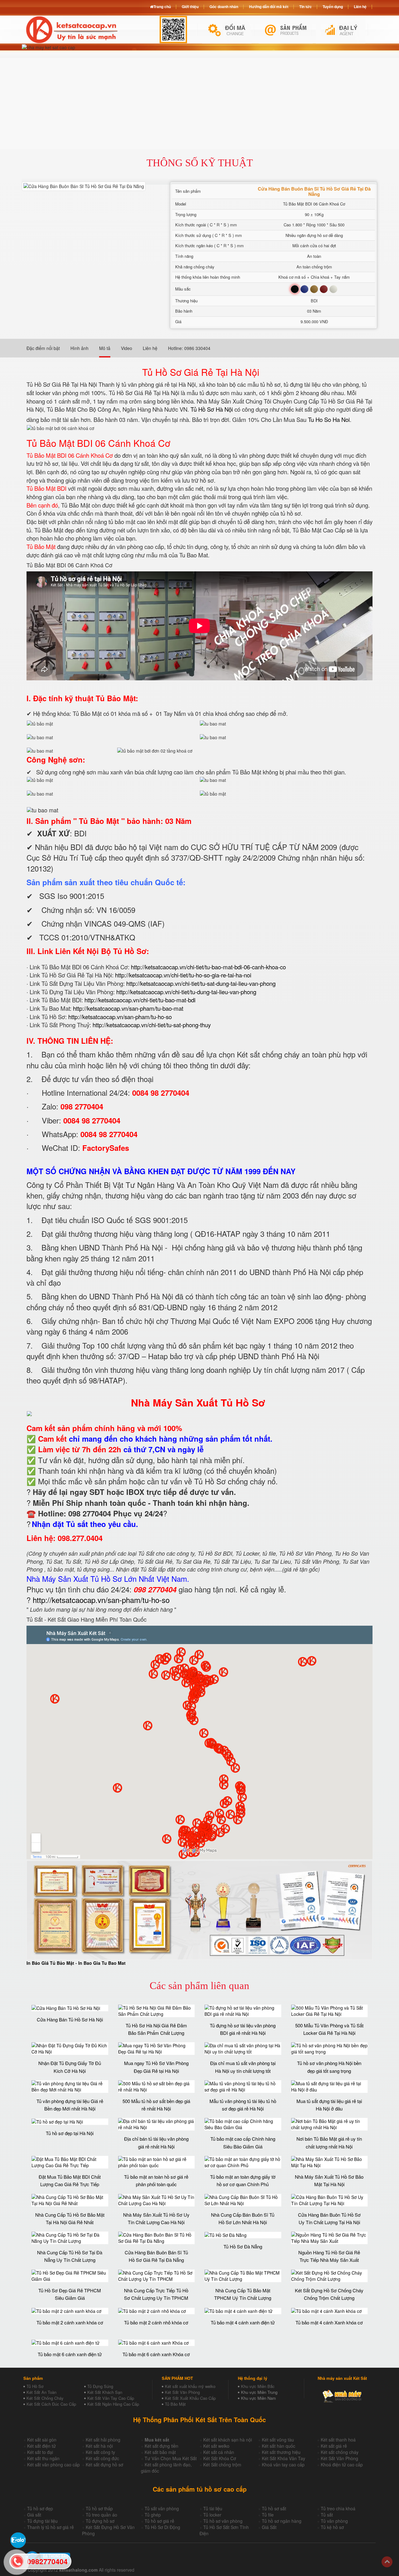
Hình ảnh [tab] (79, 348)
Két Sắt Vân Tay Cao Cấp (111, 2398)
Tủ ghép (153, 2515)
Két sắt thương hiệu (281, 2452)
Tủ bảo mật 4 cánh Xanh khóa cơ (329, 2322)
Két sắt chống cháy (340, 2452)
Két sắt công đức (102, 2458)
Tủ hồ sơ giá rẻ (159, 2521)
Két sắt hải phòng (103, 2440)
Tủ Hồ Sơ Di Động (162, 2527)
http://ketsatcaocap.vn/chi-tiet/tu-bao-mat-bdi (140, 1000)
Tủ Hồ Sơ (35, 2386)
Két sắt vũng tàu (278, 2440)
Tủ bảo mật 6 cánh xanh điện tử (70, 2354)
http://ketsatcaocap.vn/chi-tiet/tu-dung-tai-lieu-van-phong (186, 992)
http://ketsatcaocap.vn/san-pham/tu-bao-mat (128, 1008)
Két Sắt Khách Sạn (105, 2392)
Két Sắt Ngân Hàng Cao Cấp (113, 2404)
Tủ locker (212, 2515)
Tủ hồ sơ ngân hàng (282, 2521)
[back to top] (387, 2562)
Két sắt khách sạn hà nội (228, 2440)
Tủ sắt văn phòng (162, 2508)
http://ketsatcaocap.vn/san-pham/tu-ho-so (120, 1017)
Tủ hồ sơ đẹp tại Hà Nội (70, 2133)
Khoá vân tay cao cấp (283, 2465)
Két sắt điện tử (41, 2446)
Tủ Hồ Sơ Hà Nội (212, 409)
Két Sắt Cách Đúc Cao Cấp (51, 2404)
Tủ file (268, 2515)
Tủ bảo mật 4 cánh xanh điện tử (243, 2322)
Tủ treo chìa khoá (338, 2508)
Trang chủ (162, 7)
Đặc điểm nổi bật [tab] (43, 348)
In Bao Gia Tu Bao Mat (102, 1963)
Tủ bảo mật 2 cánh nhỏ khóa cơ (156, 2322)
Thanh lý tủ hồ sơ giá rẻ (50, 2527)
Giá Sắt (269, 2527)
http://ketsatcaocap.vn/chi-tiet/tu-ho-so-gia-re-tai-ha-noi (183, 975)
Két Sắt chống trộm (222, 2465)
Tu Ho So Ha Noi (329, 419)
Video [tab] (127, 348)
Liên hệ (360, 7)
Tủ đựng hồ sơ (100, 2521)
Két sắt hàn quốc (279, 2446)
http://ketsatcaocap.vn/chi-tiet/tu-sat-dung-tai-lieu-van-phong (201, 983)
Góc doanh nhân (224, 7)
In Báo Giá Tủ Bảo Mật (50, 1963)
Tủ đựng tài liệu (42, 2521)
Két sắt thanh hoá (338, 2440)
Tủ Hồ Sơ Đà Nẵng (243, 2246)
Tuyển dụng (333, 7)
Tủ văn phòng (334, 2521)
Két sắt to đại (40, 2452)
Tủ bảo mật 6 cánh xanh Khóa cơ (156, 2354)
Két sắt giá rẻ (334, 2446)
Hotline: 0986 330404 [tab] (189, 348)
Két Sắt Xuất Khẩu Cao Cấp (190, 2398)
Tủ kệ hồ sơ (332, 2527)
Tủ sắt (327, 2515)
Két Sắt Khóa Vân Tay (284, 2458)
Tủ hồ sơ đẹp (40, 2508)
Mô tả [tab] (105, 348)
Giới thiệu (190, 7)
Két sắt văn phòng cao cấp (53, 2465)
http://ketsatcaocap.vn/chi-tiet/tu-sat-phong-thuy (152, 1025)
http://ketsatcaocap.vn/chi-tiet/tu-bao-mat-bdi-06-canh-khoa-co (208, 967)
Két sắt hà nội (99, 2446)
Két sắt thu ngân (43, 2458)
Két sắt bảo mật (160, 2452)
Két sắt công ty (100, 2452)
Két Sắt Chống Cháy (45, 2398)
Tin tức (305, 7)
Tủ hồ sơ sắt (274, 2508)
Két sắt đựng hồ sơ (104, 2465)
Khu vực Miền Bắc (258, 2386)
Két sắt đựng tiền (161, 2446)
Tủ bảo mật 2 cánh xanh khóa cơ (70, 2322)
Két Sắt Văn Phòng (182, 2392)
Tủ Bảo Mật (175, 2404)
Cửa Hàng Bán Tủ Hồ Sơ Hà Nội (70, 2019)
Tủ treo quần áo (101, 2515)
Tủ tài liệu (213, 2508)
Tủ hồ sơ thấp (99, 2508)
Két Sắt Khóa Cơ (220, 2458)
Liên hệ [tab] (150, 348)
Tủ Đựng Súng (100, 2386)
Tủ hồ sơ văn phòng (223, 2521)
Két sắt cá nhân (219, 2452)
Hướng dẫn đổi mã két (269, 7)
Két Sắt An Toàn (41, 2392)
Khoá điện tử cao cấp (342, 2465)
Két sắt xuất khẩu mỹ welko (190, 2386)
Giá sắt (34, 2515)
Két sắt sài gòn (42, 2440)
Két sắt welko (216, 2446)
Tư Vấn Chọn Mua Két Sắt (171, 2458)
